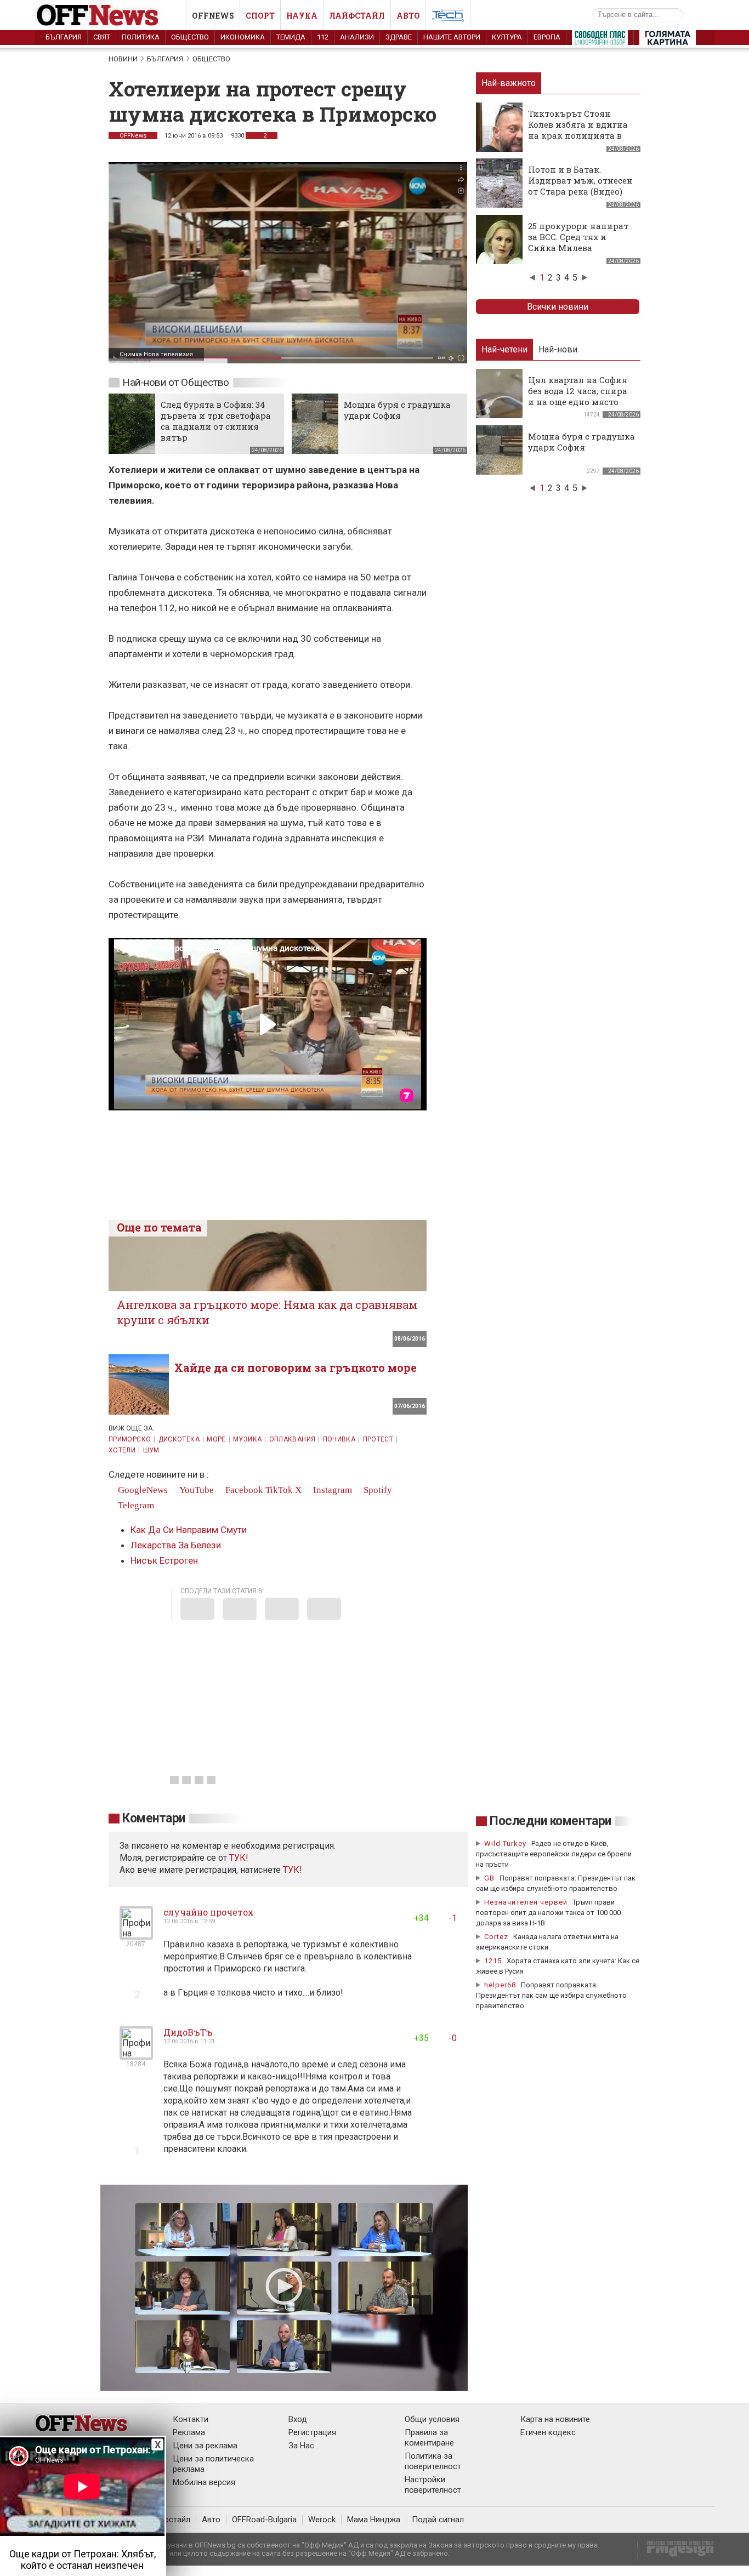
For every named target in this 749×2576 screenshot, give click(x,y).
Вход (298, 2419)
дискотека (179, 1439)
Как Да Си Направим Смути (189, 1530)
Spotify (377, 1490)
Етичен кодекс (548, 2432)
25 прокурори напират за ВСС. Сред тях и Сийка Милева (578, 237)
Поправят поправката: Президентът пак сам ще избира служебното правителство (551, 1995)
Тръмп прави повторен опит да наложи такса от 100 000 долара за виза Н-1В (548, 1913)
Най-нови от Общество (176, 382)
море (216, 1439)
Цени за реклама (205, 2446)
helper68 (500, 1985)
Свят (102, 37)
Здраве (399, 37)
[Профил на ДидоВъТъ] (136, 2055)
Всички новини (558, 307)
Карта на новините (555, 2419)
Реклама (189, 2432)
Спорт (260, 16)
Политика (141, 37)
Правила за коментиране (429, 2438)
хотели (122, 1450)
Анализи (357, 37)
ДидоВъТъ (188, 2032)
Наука (302, 16)
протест (378, 1439)
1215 (493, 1961)
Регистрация (312, 2432)
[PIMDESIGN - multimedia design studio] (676, 2552)
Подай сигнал (438, 2520)
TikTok (279, 1490)
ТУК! (293, 1870)
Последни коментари (551, 1821)
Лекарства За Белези (176, 1545)
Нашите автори (452, 37)
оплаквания (293, 1439)
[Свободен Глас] (600, 40)
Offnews (213, 16)
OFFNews (133, 136)
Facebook (243, 1490)
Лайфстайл (357, 16)
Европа (547, 37)
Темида (291, 37)
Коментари (154, 1818)
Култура (507, 37)
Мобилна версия (204, 2482)
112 (323, 37)
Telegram (135, 1505)
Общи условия (432, 2419)
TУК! (239, 1858)
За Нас (301, 2446)
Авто (408, 16)
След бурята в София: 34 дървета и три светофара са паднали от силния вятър (216, 421)
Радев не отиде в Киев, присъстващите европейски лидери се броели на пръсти (554, 1854)
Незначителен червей (526, 1902)
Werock (322, 2520)
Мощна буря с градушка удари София (397, 410)
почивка (339, 1439)
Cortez (496, 1937)
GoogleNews (142, 1490)
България (64, 37)
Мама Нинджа (374, 2520)
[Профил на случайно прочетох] (136, 1935)
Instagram (331, 1490)
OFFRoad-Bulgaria (264, 2520)
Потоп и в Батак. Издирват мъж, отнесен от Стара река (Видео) (580, 180)
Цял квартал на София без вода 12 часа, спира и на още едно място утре (578, 396)
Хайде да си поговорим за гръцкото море (296, 1367)
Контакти (191, 2419)
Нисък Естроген (164, 1560)
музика (247, 1439)
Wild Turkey (505, 1843)
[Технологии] (448, 18)
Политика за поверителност (433, 2461)
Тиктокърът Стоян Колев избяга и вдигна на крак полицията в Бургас (578, 130)
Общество (190, 37)
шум (151, 1450)
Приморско (130, 1439)
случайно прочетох (209, 1912)
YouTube (195, 1490)
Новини (123, 59)
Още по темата (159, 1227)
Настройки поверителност (433, 2485)
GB (489, 1878)
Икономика (243, 37)
